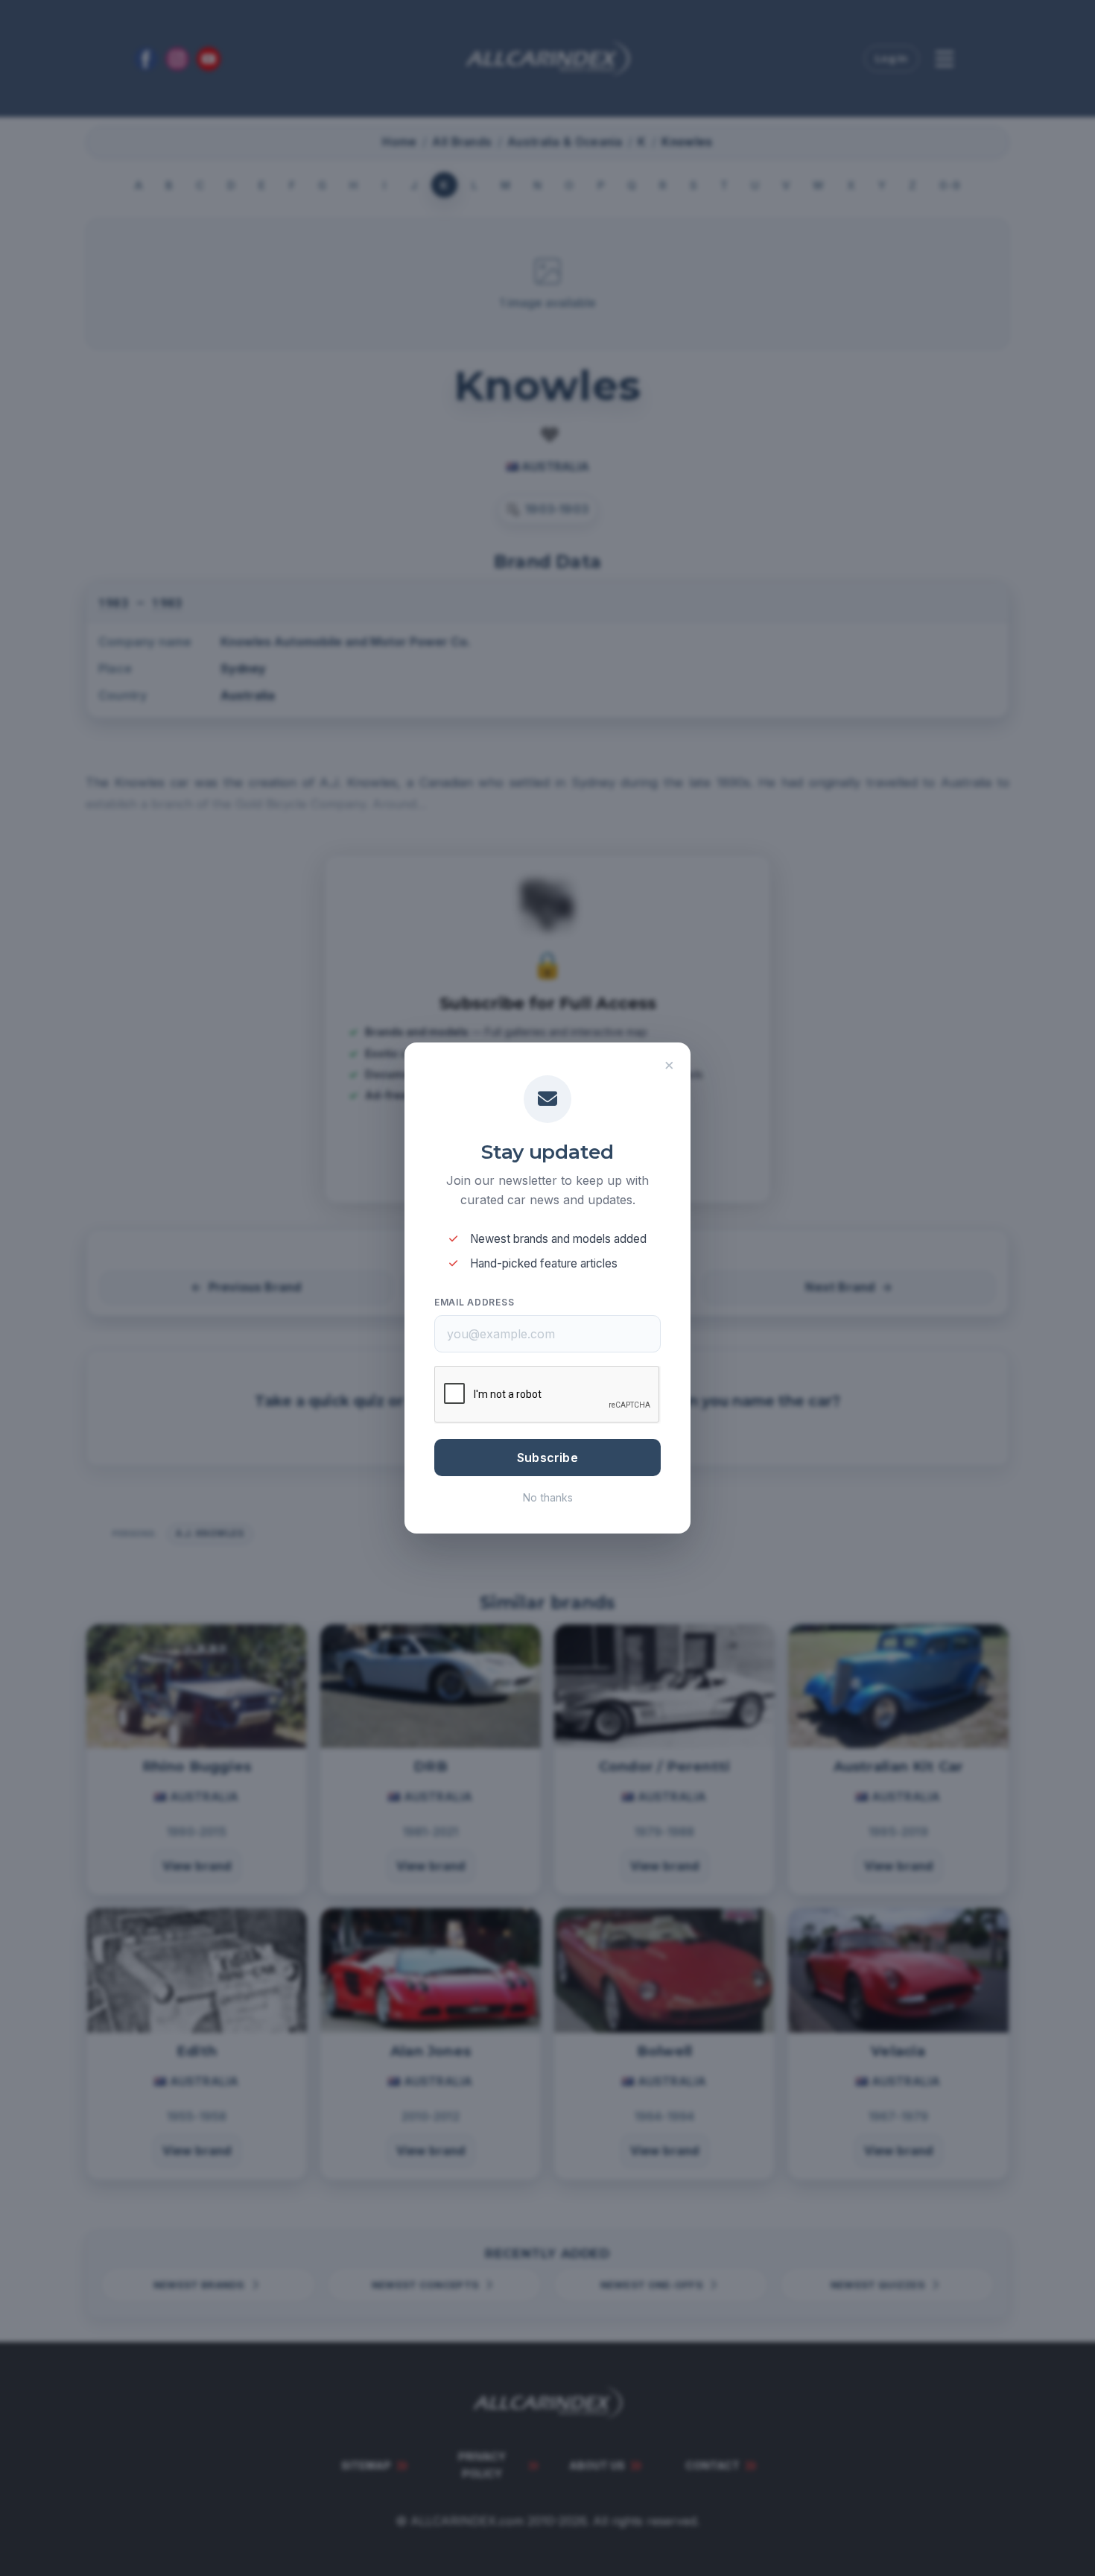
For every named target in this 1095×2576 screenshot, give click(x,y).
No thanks (548, 1497)
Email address (474, 1302)
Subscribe (547, 1458)
